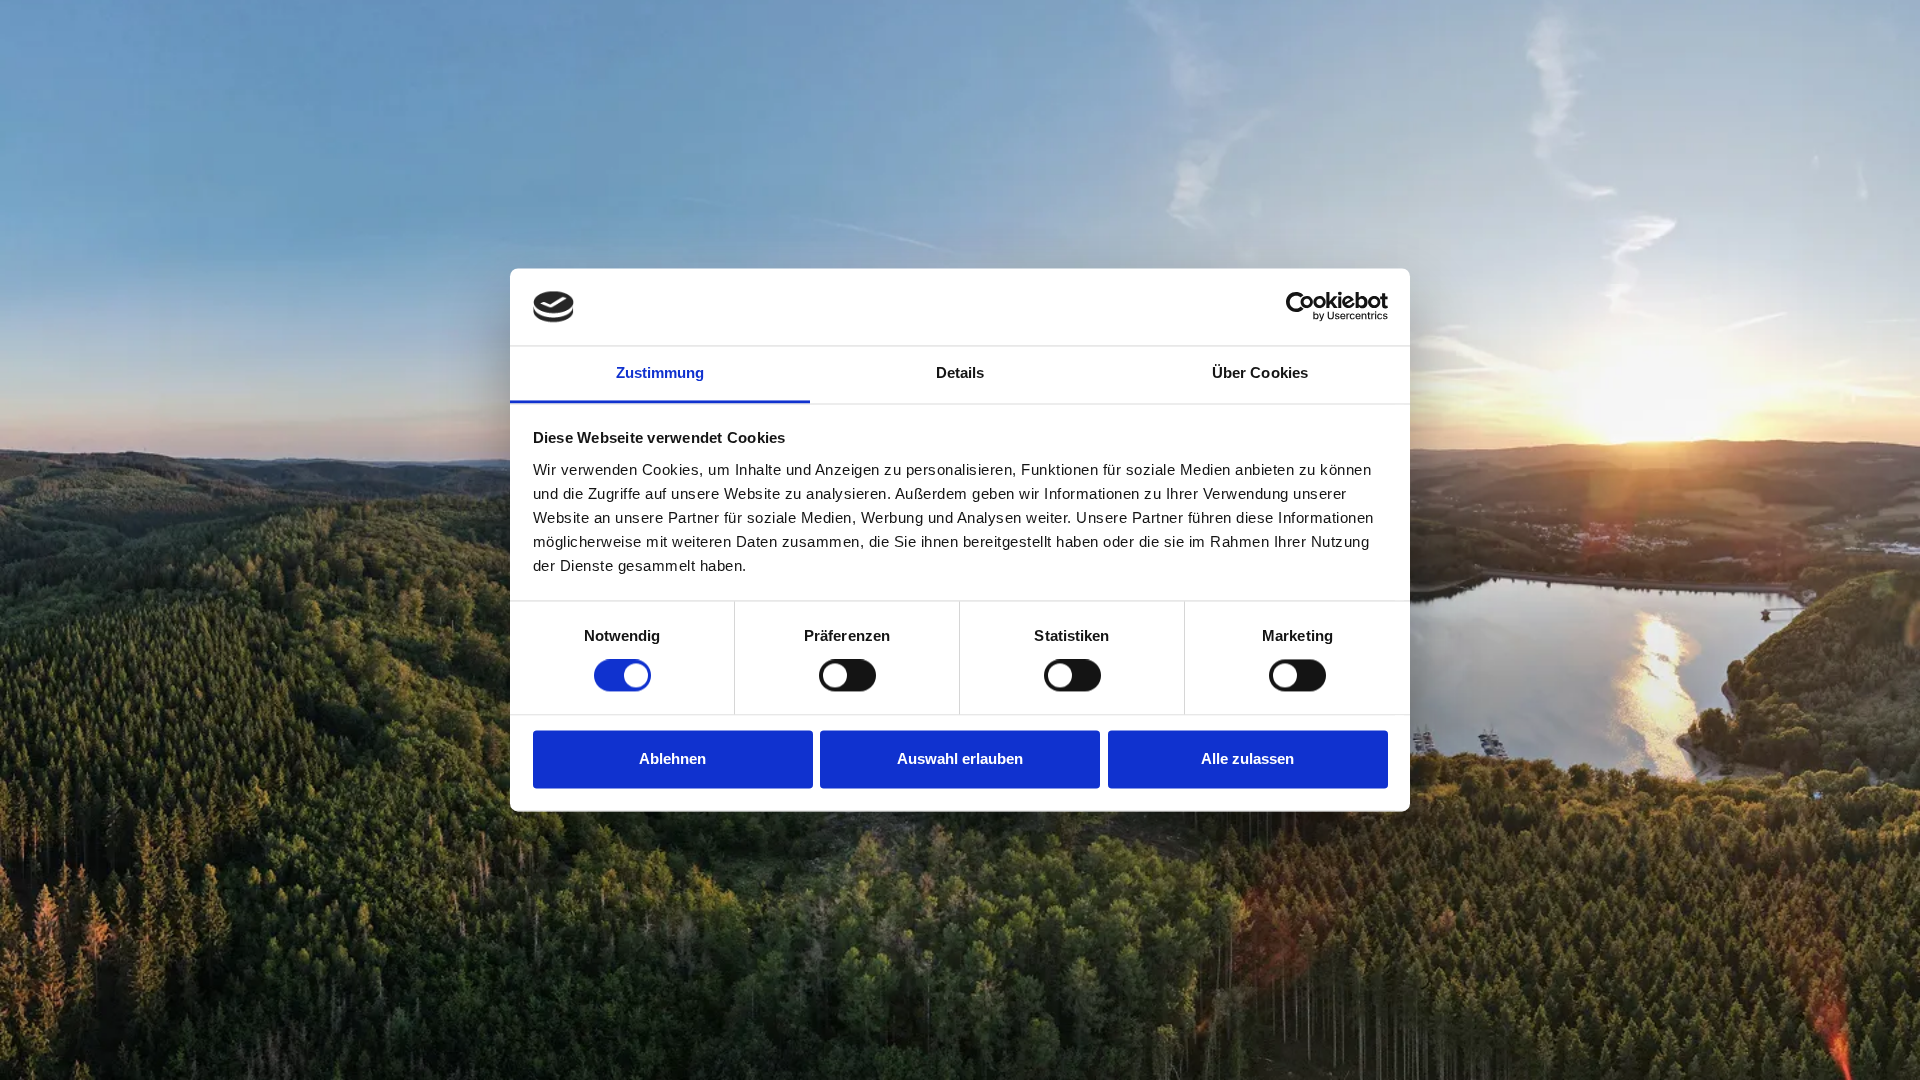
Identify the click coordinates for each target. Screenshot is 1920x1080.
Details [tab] (960, 372)
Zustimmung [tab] (660, 372)
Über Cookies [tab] (1260, 372)
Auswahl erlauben (960, 758)
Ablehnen (672, 758)
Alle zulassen (1247, 758)
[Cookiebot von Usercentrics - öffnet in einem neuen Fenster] (1300, 307)
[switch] (847, 676)
